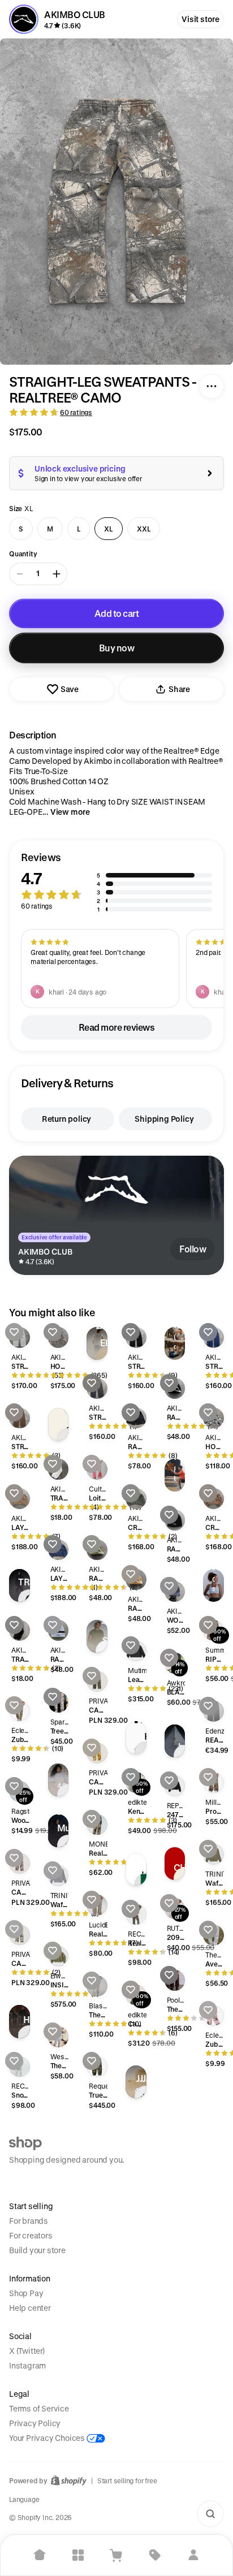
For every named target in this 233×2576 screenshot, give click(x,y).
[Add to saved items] (14, 1332)
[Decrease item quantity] (20, 574)
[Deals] (155, 2555)
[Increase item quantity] (57, 574)
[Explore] (78, 2555)
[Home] (40, 2555)
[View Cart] (116, 2555)
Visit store (200, 19)
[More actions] (212, 386)
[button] (116, 882)
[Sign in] (193, 2555)
